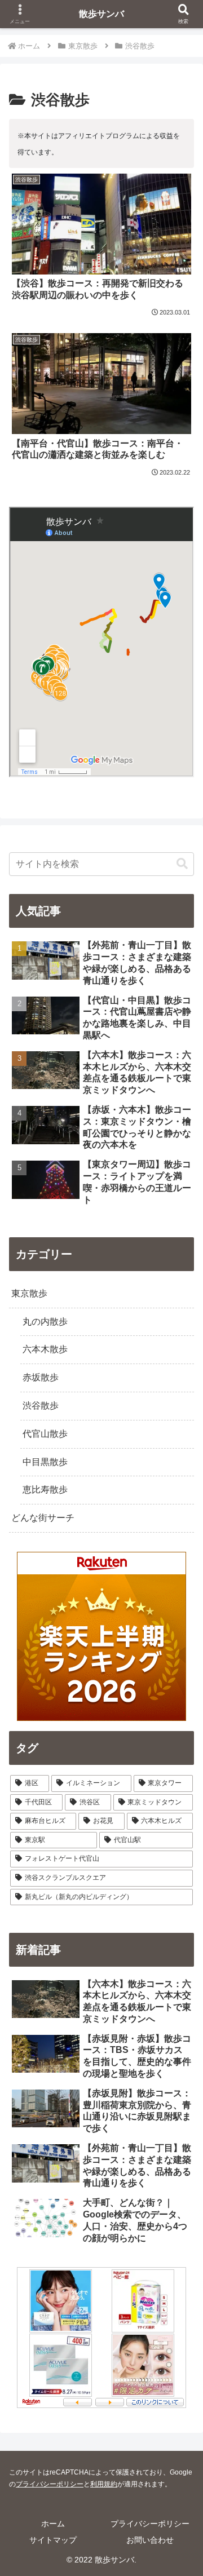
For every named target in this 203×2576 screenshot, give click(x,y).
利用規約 (104, 2484)
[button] (182, 864)
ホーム (53, 2524)
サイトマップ (53, 2540)
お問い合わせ (150, 2540)
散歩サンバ (101, 14)
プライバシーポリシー (50, 2484)
